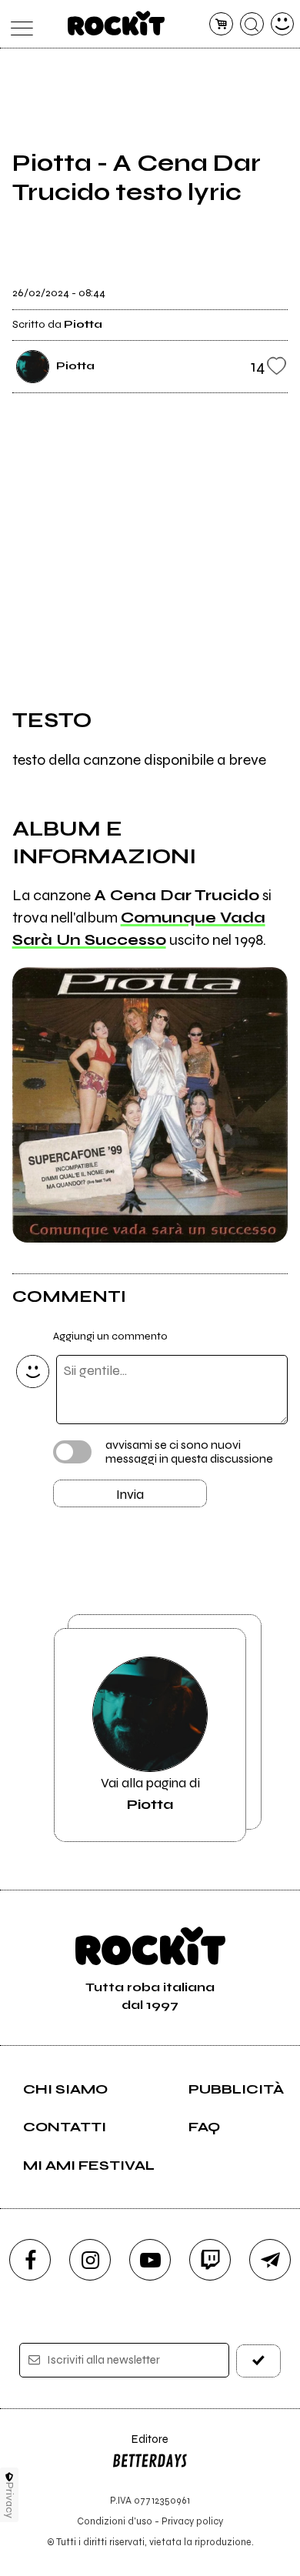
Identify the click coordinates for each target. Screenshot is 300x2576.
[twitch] (210, 2260)
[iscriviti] (259, 2361)
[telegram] (270, 2260)
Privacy (10, 2500)
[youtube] (150, 2260)
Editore (140, 2446)
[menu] (18, 24)
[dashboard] (283, 24)
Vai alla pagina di (150, 1794)
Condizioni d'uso (115, 2521)
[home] (117, 23)
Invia (130, 1494)
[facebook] (30, 2260)
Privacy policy (192, 2521)
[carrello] (221, 24)
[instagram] (90, 2260)
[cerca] (252, 24)
